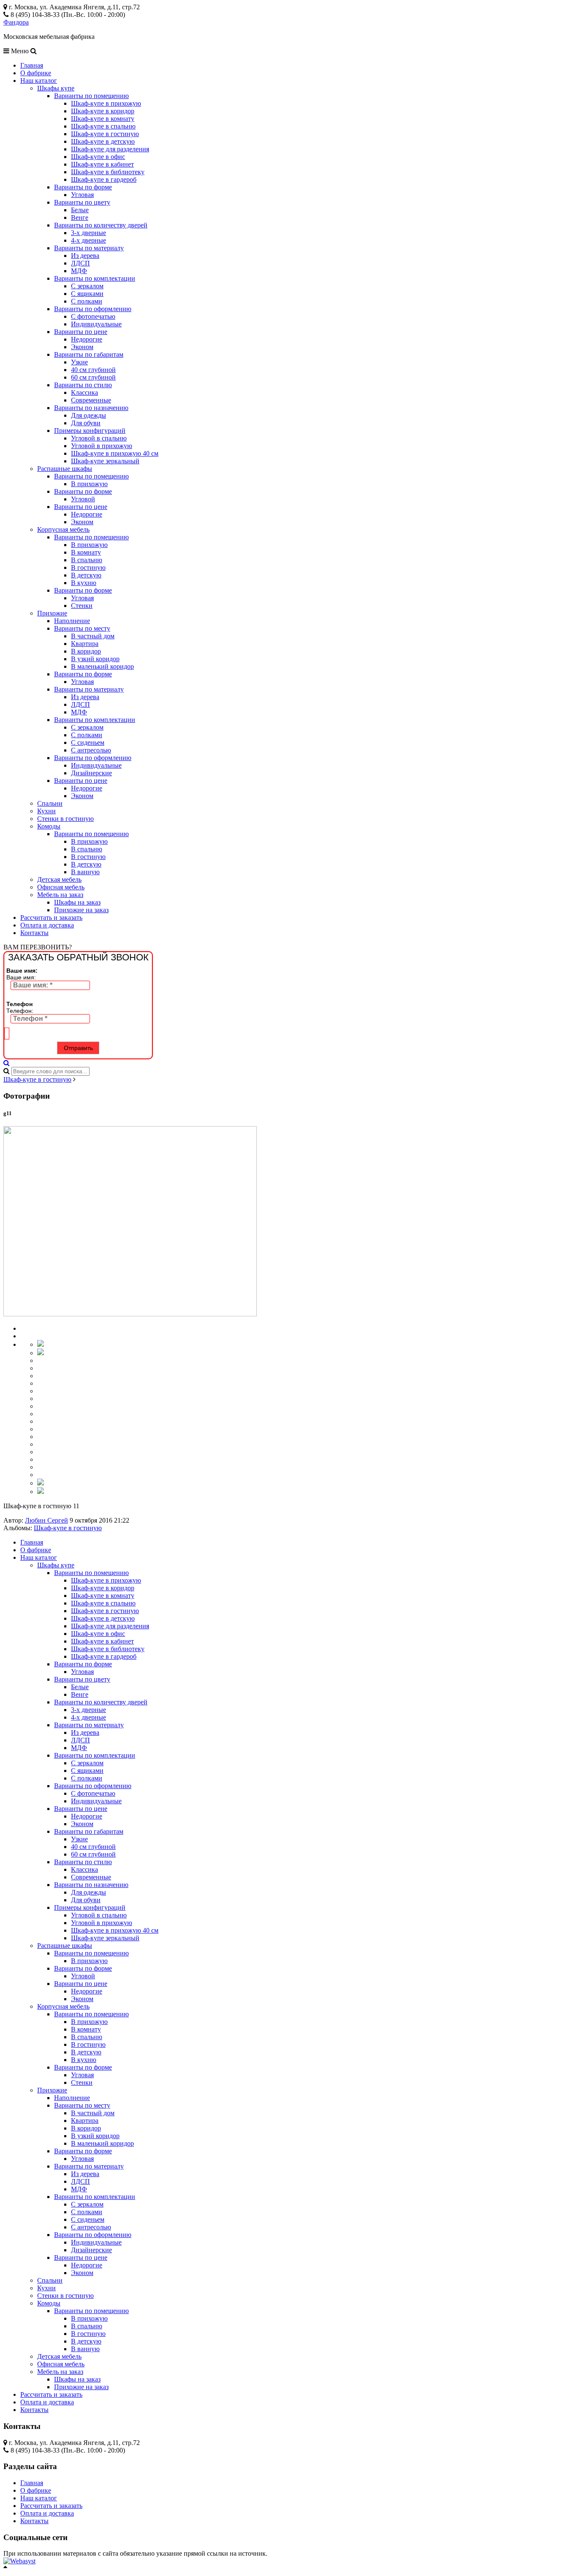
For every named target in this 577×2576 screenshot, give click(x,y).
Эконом (82, 347)
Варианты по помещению (91, 96)
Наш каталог (39, 81)
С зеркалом (87, 286)
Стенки (82, 606)
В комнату (86, 552)
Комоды (49, 826)
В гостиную (88, 567)
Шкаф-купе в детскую (103, 141)
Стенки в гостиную (65, 819)
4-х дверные (88, 240)
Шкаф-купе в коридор (103, 111)
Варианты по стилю (83, 385)
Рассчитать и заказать (51, 917)
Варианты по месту (82, 628)
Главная (32, 65)
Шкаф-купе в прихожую (106, 103)
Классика (84, 392)
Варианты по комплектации (95, 278)
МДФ (79, 271)
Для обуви (86, 423)
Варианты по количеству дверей (101, 225)
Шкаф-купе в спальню (103, 126)
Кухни (46, 811)
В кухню (84, 583)
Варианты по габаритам (89, 354)
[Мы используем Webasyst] (19, 2561)
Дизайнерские (91, 773)
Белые (80, 210)
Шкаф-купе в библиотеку (108, 172)
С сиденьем (88, 742)
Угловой (83, 499)
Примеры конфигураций (90, 431)
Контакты (34, 933)
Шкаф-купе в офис (98, 157)
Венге (80, 217)
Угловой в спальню (99, 438)
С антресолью (91, 750)
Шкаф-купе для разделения (110, 149)
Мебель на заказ (60, 895)
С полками (87, 301)
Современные (91, 400)
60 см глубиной (93, 377)
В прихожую (89, 484)
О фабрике (36, 73)
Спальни (50, 803)
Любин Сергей (46, 1520)
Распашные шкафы (65, 469)
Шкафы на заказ (77, 902)
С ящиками (87, 294)
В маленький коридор (102, 666)
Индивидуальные (96, 324)
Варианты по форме (83, 187)
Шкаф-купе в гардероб (104, 179)
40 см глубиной (93, 370)
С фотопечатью (93, 316)
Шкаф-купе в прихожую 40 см (115, 453)
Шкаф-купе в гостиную (105, 134)
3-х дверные (88, 233)
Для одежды (88, 415)
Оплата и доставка (47, 925)
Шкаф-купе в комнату (103, 119)
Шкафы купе (56, 88)
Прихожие (52, 613)
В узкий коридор (95, 659)
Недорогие (87, 339)
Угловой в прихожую (102, 446)
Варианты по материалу (89, 248)
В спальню (87, 560)
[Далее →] (130, 1314)
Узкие (79, 362)
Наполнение (72, 621)
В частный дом (93, 636)
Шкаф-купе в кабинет (102, 164)
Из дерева (85, 256)
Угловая (82, 195)
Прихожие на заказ (81, 910)
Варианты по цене (81, 332)
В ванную (85, 872)
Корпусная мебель (63, 529)
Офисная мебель (61, 887)
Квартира (85, 644)
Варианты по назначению (91, 408)
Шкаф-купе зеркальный (105, 461)
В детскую (86, 575)
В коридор (86, 651)
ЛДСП (80, 263)
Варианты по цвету (82, 202)
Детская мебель (59, 879)
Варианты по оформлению (93, 309)
